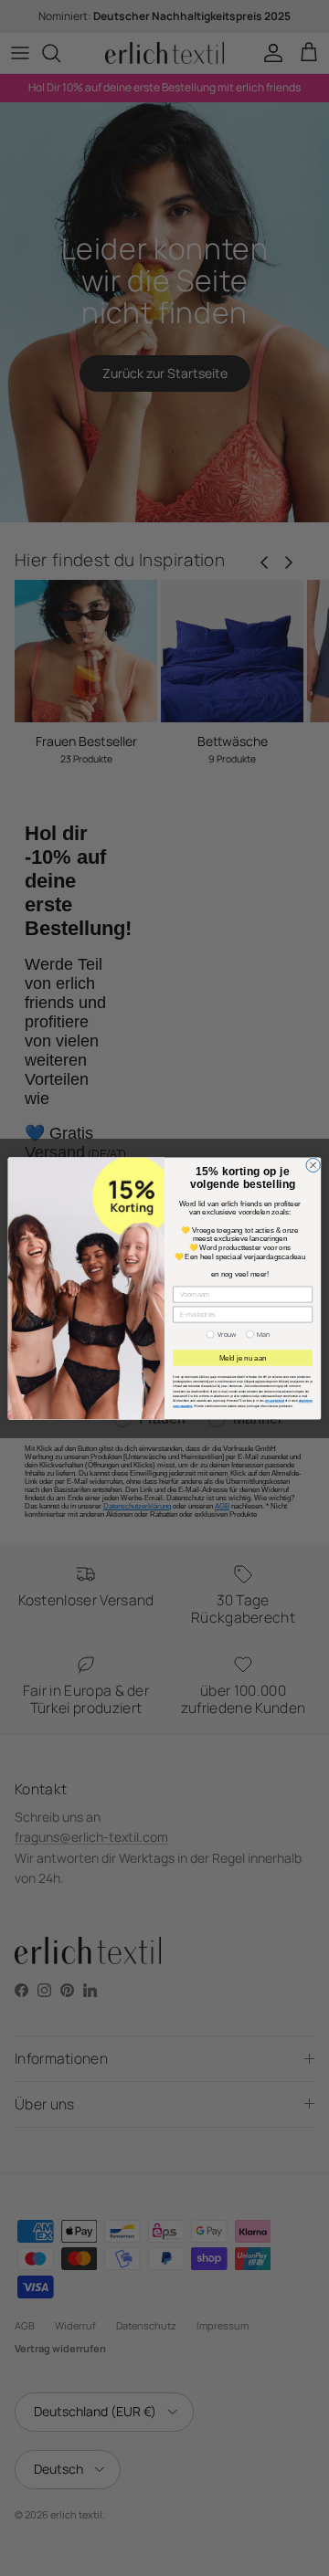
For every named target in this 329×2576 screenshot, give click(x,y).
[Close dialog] (313, 1165)
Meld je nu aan (243, 1357)
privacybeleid (275, 1401)
